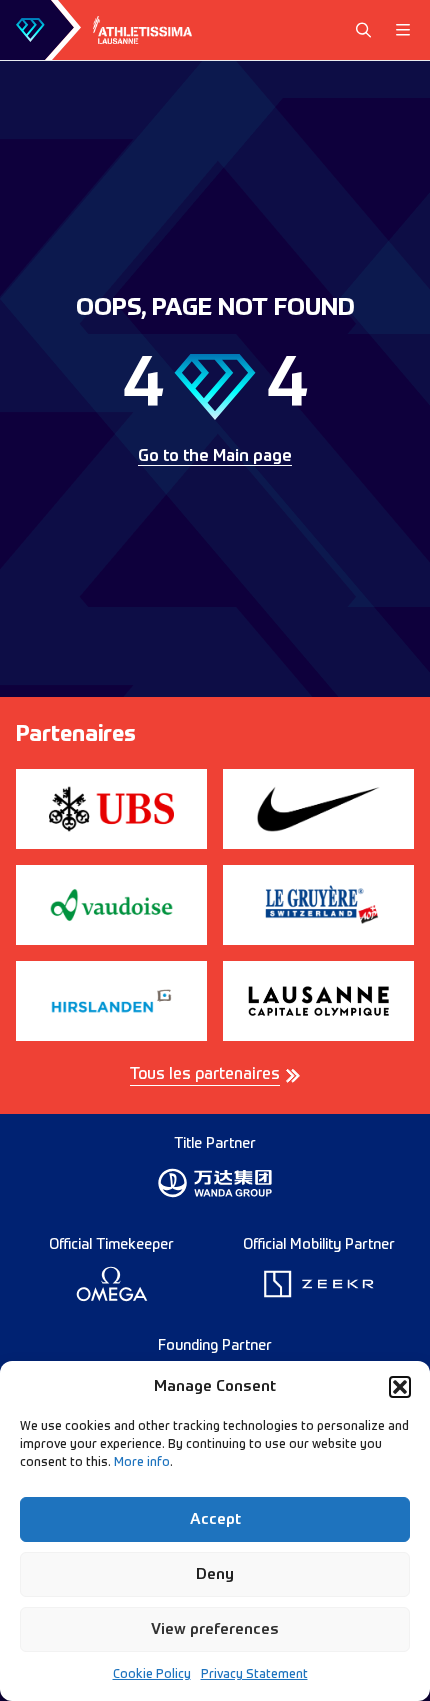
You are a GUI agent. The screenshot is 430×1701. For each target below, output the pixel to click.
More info (142, 1463)
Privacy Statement (254, 1675)
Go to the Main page (215, 457)
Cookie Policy (152, 1675)
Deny (215, 1574)
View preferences (215, 1629)
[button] (400, 1387)
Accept (215, 1519)
